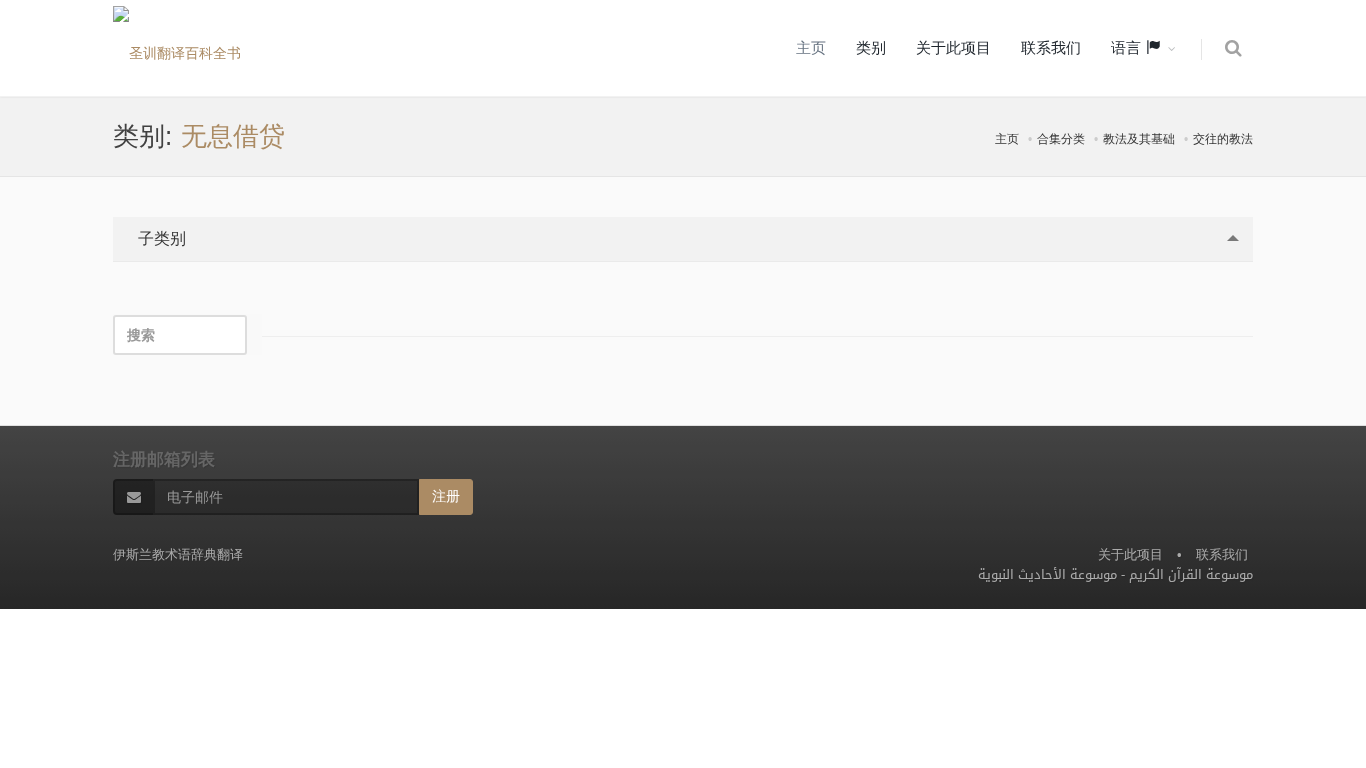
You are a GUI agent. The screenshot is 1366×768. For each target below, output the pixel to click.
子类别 (159, 238)
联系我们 (1051, 48)
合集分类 (1061, 139)
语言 (1128, 48)
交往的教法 (1223, 139)
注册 (446, 496)
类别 (871, 48)
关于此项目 (953, 48)
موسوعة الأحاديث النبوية (1047, 574)
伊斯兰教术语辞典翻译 (178, 554)
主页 (811, 48)
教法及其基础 (1139, 139)
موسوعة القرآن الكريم (1191, 574)
